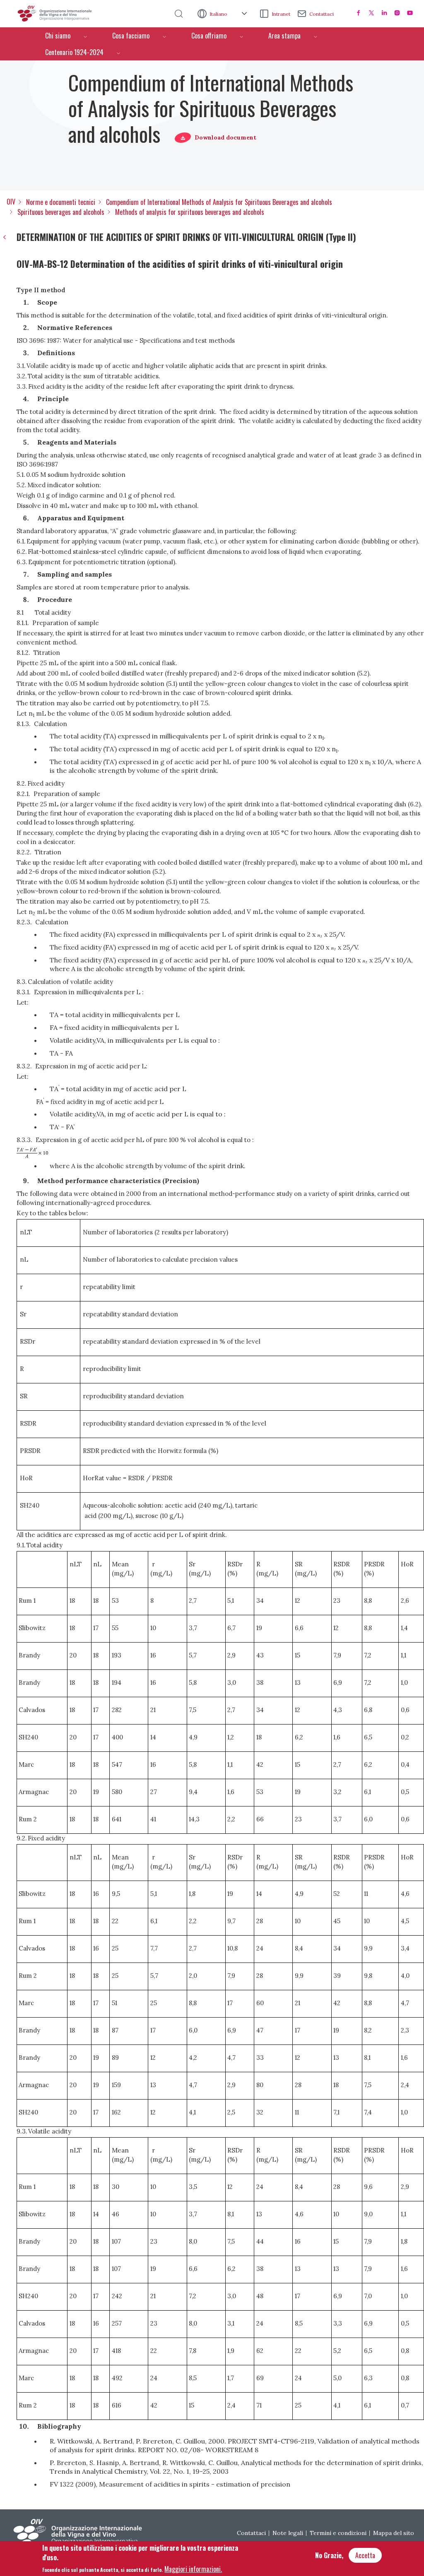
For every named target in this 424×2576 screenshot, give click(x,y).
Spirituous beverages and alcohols (61, 212)
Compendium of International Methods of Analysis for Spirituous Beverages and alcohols (219, 202)
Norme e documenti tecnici (61, 202)
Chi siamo (58, 36)
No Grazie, (329, 2555)
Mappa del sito (394, 2533)
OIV (11, 202)
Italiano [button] (219, 14)
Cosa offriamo (209, 36)
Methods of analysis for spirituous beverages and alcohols (190, 212)
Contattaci (322, 14)
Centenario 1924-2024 (74, 52)
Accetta (365, 2555)
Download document (225, 137)
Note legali (288, 2533)
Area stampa (284, 36)
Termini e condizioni (338, 2533)
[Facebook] (359, 13)
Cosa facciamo (131, 36)
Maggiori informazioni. (193, 2569)
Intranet (281, 14)
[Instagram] (397, 13)
